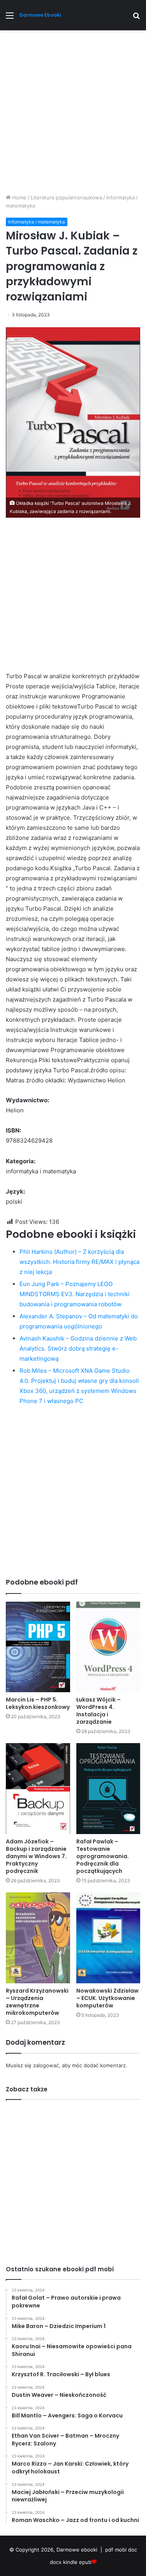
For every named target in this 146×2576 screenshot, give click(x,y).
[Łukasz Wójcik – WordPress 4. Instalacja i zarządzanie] (108, 1647)
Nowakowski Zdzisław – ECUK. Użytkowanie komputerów (107, 1998)
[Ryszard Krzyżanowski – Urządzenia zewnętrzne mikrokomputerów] (38, 1938)
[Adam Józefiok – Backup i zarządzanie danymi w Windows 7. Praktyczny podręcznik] (38, 1789)
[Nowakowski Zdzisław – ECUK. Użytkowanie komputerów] (108, 1938)
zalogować (46, 2065)
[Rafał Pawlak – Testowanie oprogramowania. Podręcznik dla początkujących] (108, 1789)
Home (18, 197)
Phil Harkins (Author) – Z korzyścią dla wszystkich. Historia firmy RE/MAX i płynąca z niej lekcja (79, 1262)
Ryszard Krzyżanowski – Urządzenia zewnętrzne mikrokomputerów (37, 2002)
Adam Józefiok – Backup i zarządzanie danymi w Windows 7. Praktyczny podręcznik (36, 1856)
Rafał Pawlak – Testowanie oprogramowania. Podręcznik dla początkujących (103, 1856)
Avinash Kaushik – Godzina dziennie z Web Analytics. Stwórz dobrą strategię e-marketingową (78, 1348)
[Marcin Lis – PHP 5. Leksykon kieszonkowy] (38, 1647)
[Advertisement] (73, 115)
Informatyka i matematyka (37, 222)
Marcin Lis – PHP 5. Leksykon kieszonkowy (38, 1703)
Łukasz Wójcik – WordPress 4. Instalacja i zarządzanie (99, 1711)
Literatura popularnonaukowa (66, 197)
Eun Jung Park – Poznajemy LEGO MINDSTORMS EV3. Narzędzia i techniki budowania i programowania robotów (75, 1294)
